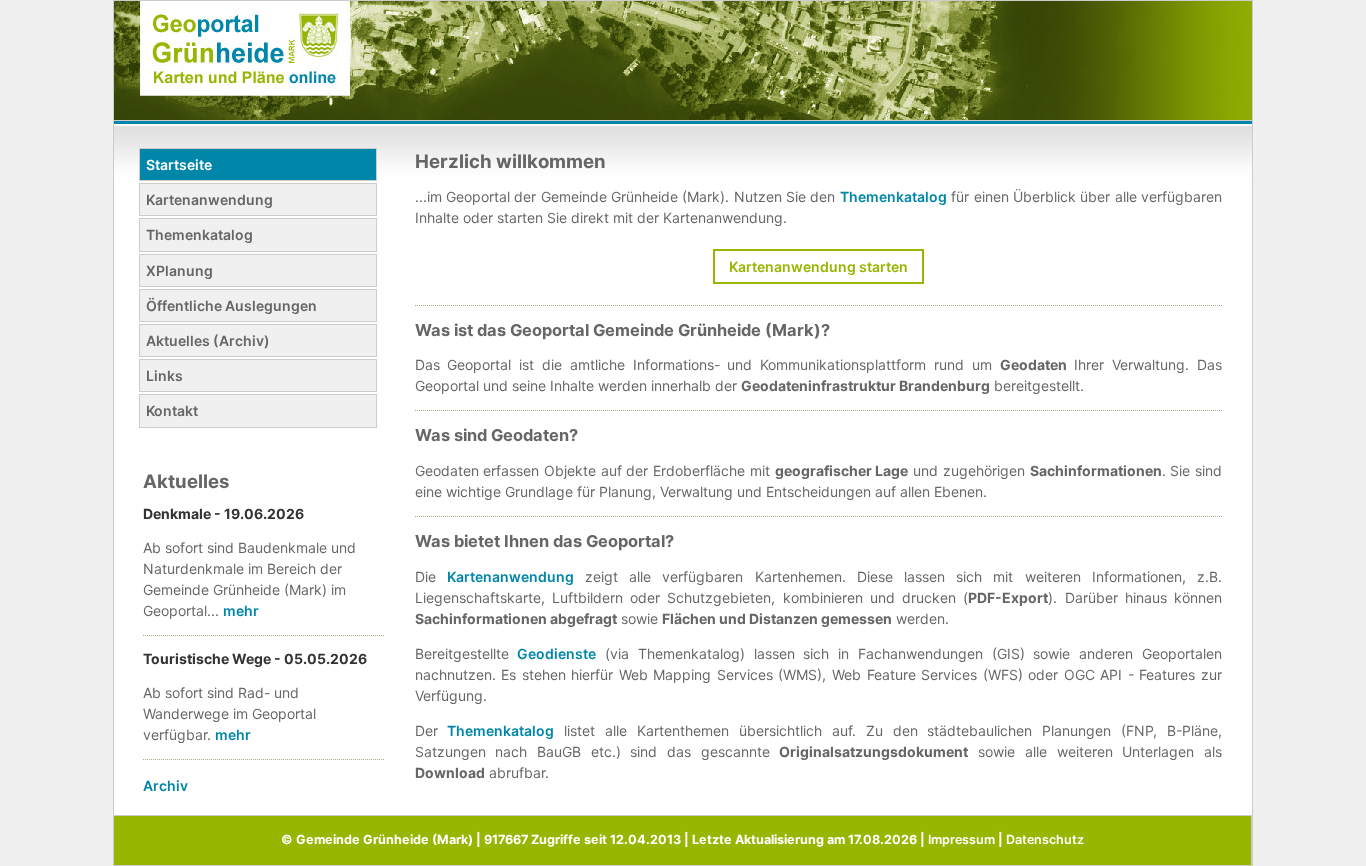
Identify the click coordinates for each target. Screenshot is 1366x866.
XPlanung (179, 270)
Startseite (179, 164)
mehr (241, 610)
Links (164, 375)
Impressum (961, 839)
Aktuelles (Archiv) (208, 340)
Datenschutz (1045, 839)
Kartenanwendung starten (818, 266)
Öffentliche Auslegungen (231, 305)
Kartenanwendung (209, 199)
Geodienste (556, 653)
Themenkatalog (199, 234)
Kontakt (172, 410)
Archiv (165, 785)
